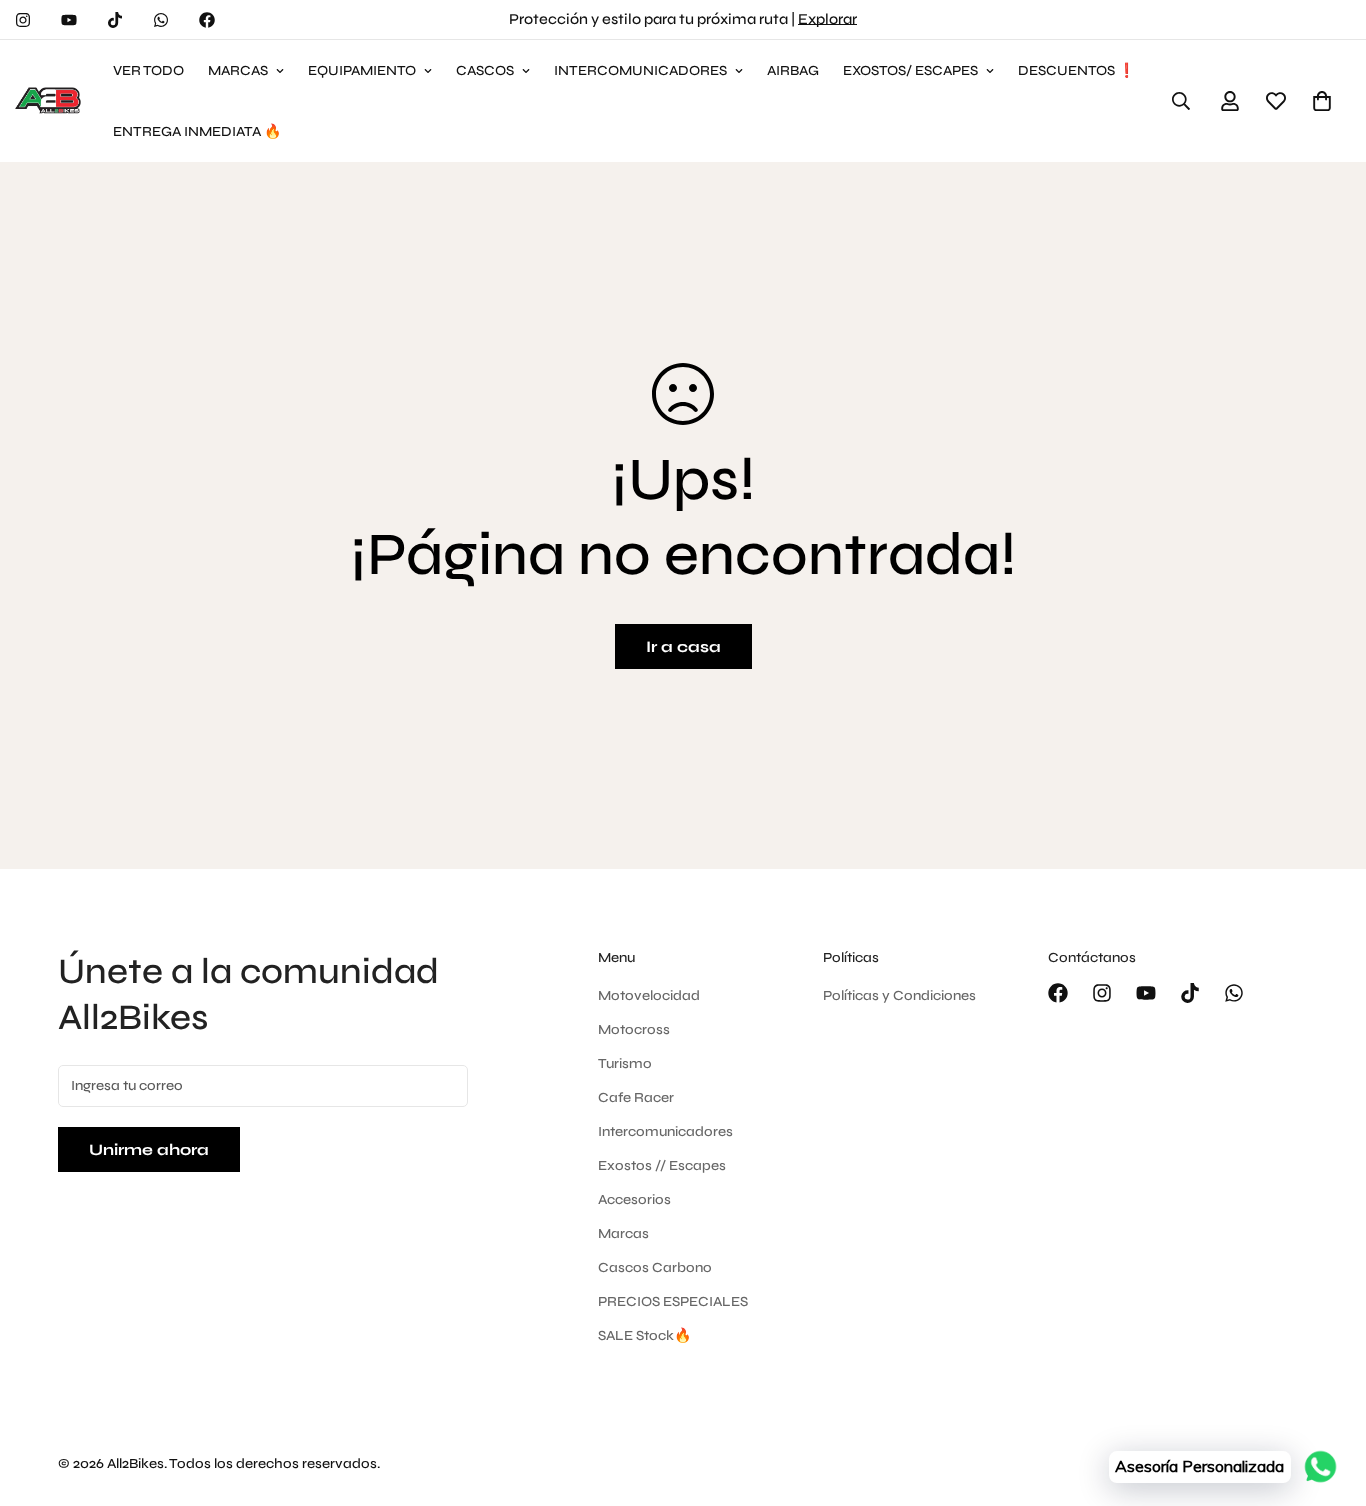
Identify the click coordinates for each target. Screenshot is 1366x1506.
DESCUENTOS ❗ (1076, 70)
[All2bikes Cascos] (50, 101)
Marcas (623, 1233)
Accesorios (634, 1199)
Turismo (625, 1063)
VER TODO (148, 70)
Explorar (827, 19)
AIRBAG (793, 70)
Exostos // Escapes (662, 1165)
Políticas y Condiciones (899, 995)
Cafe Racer (636, 1097)
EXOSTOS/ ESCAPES (910, 70)
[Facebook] (207, 20)
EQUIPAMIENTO (362, 70)
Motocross (634, 1029)
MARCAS (238, 70)
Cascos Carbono (655, 1267)
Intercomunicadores (665, 1131)
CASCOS (485, 70)
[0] (1322, 101)
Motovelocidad (649, 995)
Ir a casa (683, 646)
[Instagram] (23, 20)
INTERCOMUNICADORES (640, 70)
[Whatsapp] (161, 20)
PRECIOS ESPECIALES (673, 1301)
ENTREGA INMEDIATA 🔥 (197, 131)
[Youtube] (69, 20)
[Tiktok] (115, 20)
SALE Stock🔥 (644, 1335)
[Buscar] (1181, 101)
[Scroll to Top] (1327, 1397)
